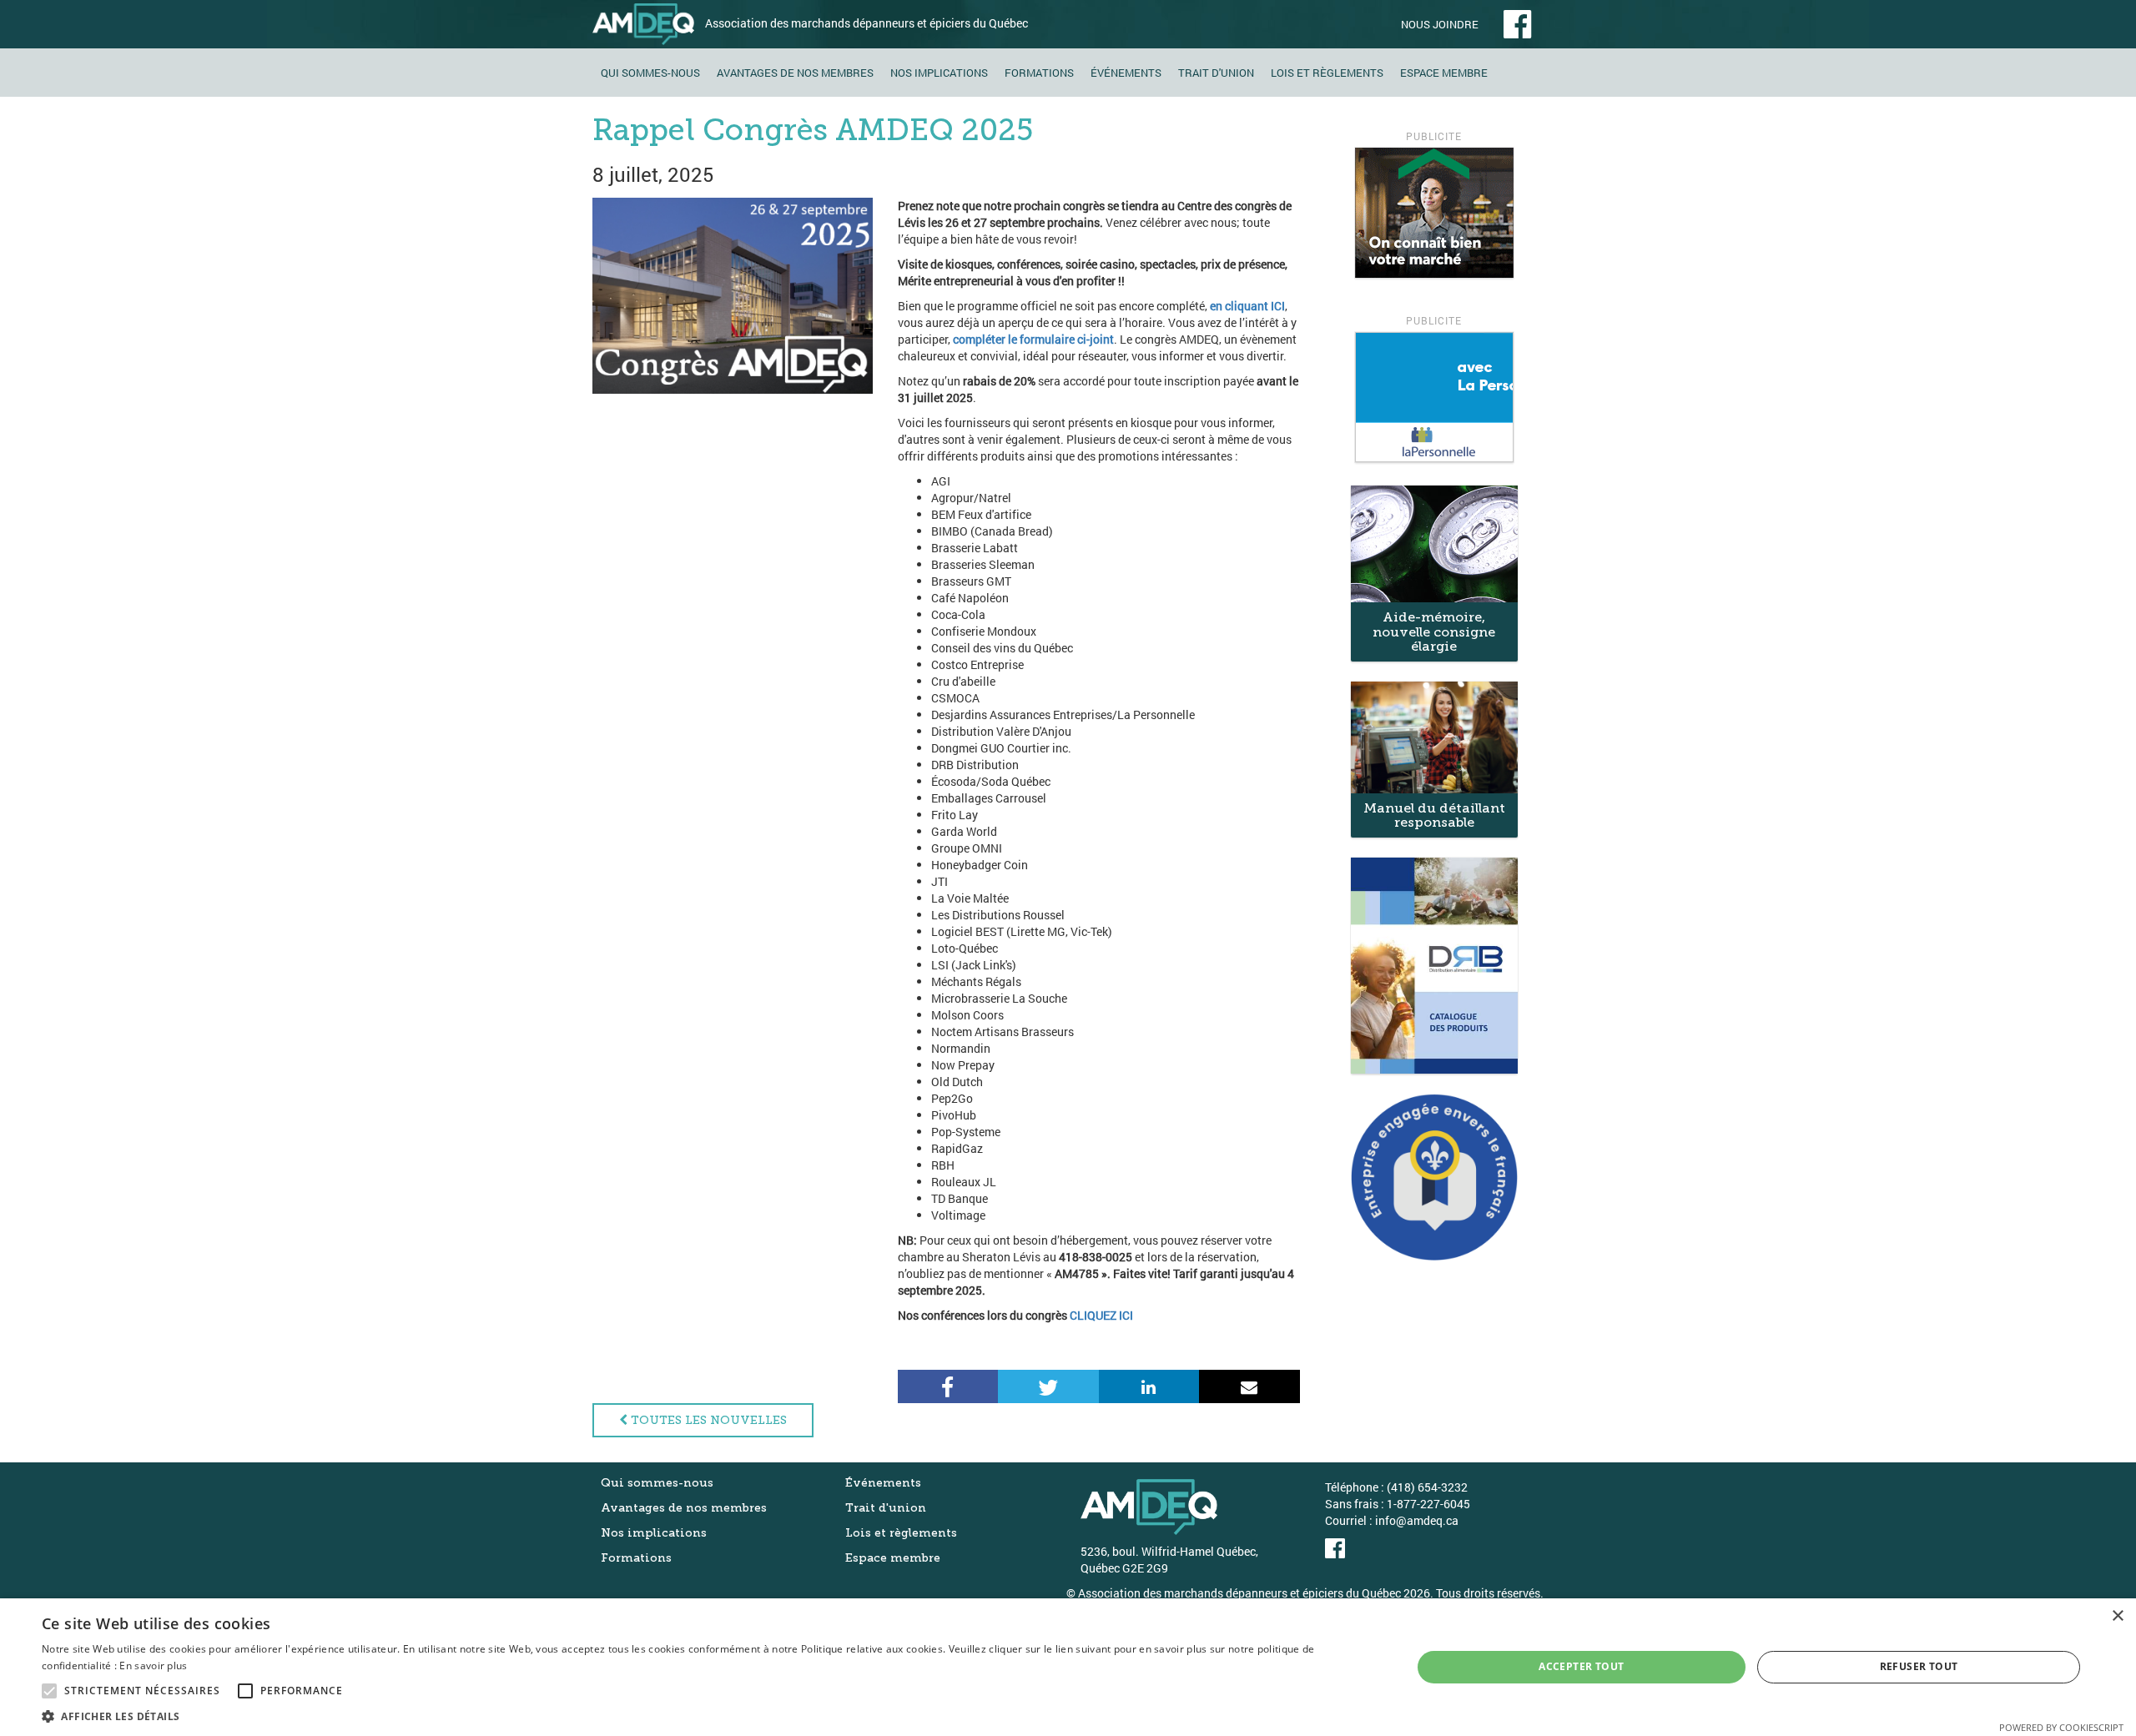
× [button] (2117, 1616)
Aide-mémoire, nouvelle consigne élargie (1434, 632)
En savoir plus (153, 1666)
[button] (706, 1716)
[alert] (1068, 1667)
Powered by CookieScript (2061, 1727)
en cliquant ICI (1247, 306)
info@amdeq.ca (1417, 1520)
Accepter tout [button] (1581, 1666)
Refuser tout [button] (1919, 1666)
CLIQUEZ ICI (1101, 1315)
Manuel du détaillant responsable (1434, 815)
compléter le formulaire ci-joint (1033, 339)
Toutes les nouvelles (707, 1420)
